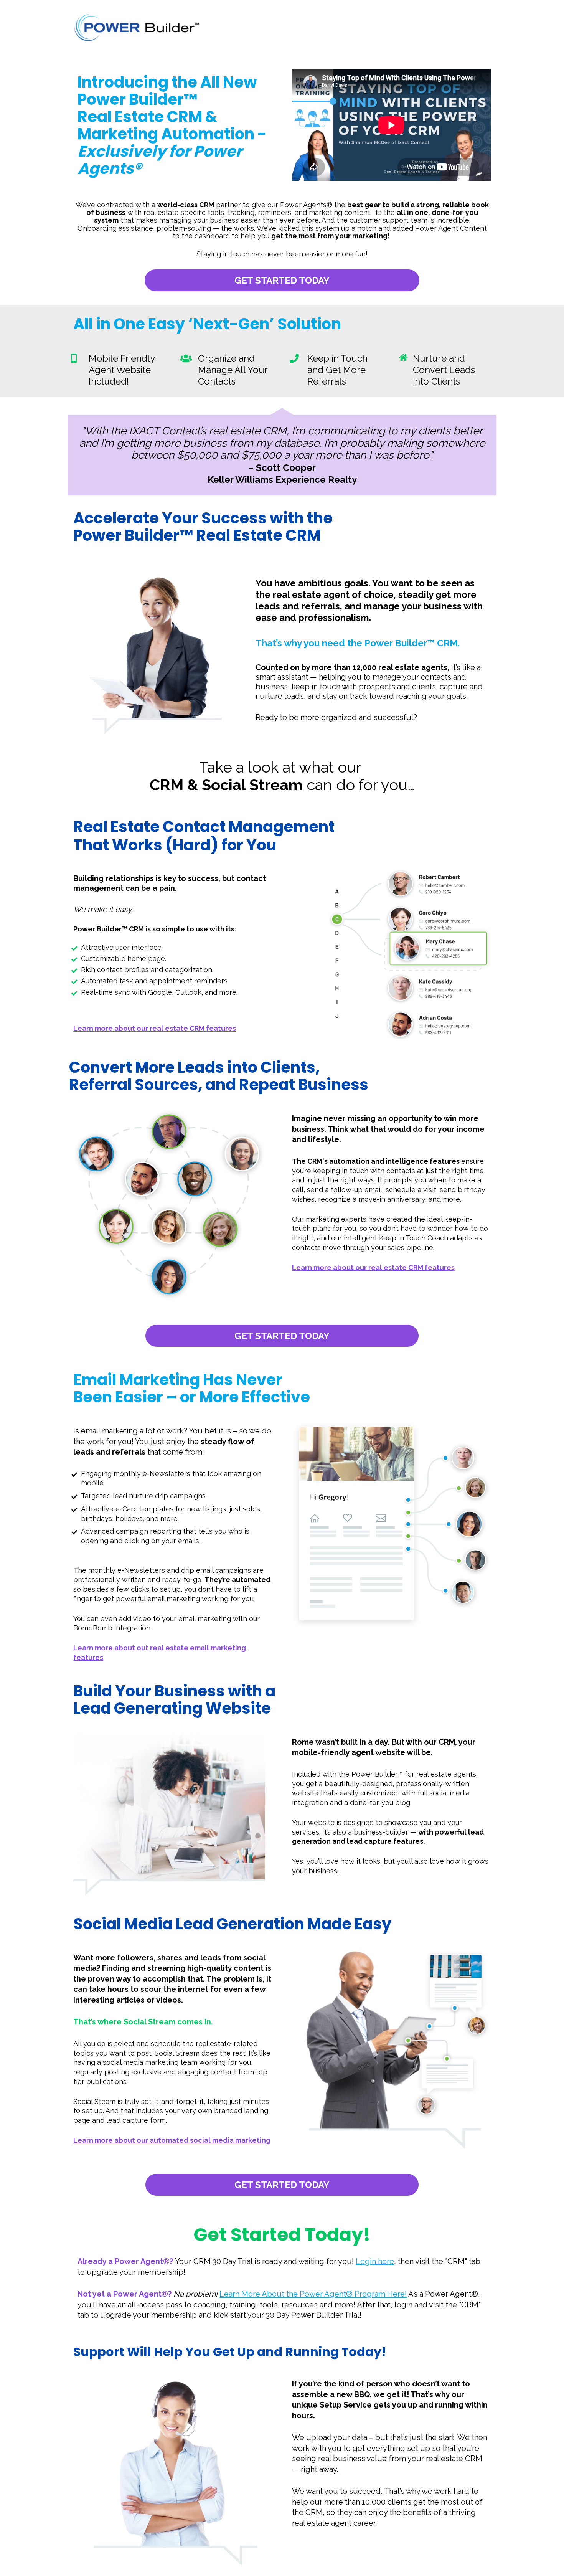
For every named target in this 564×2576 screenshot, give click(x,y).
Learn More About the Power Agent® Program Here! (313, 2294)
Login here (375, 2261)
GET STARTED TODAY (282, 280)
